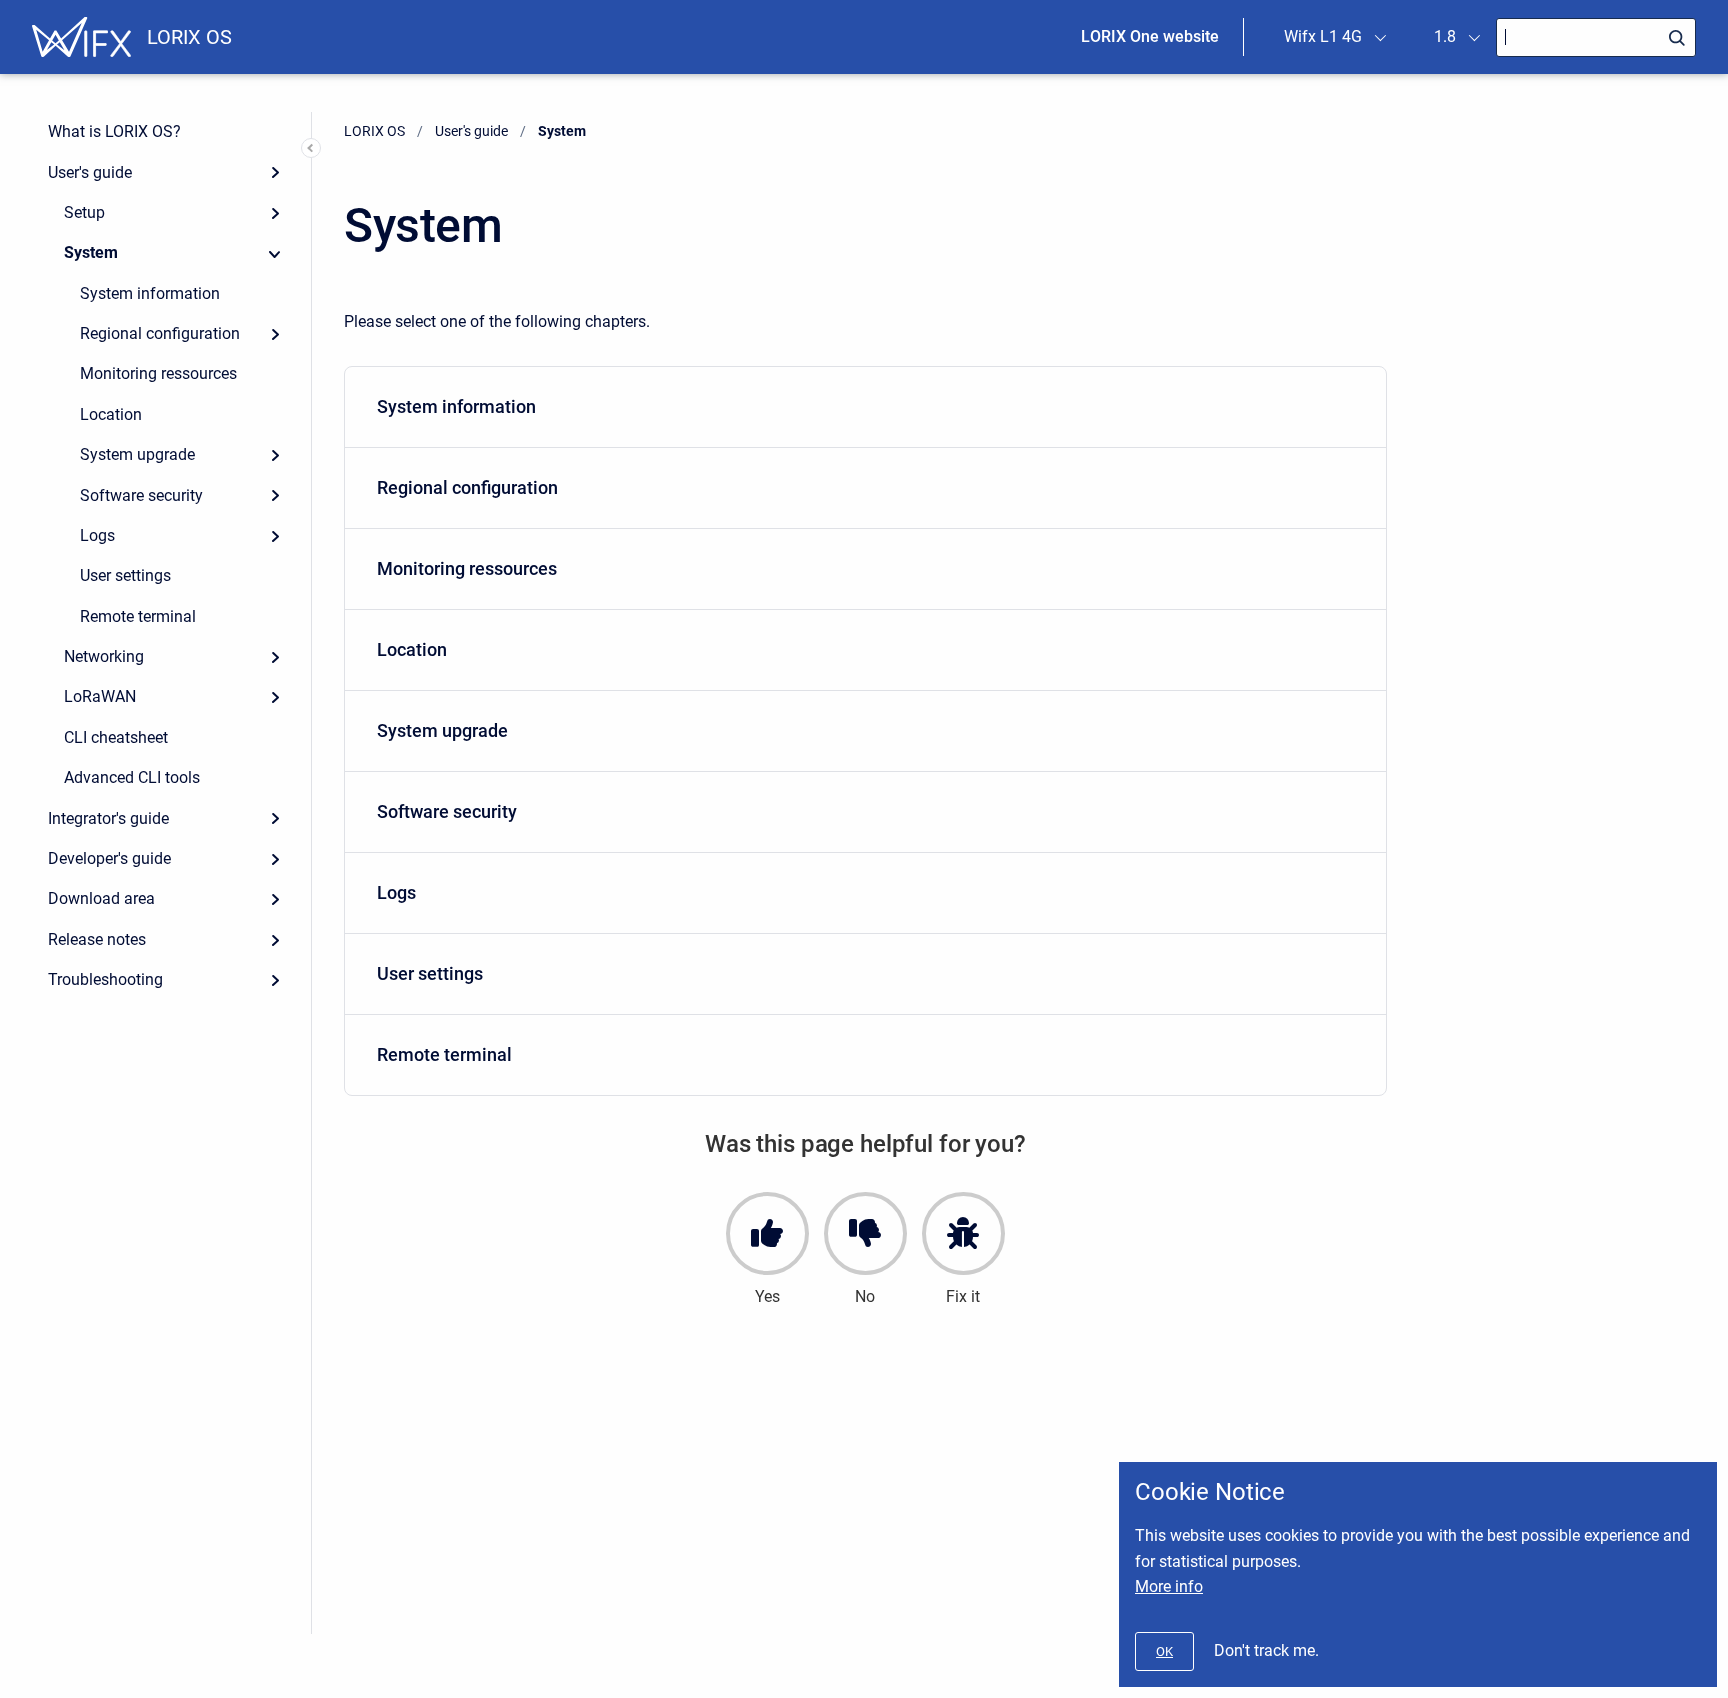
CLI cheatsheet (116, 737)
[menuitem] (865, 407)
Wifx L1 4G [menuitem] (1323, 36)
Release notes (97, 939)
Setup (84, 212)
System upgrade (137, 454)
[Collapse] (275, 253)
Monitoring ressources (158, 373)
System (91, 252)
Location (111, 414)
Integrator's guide (108, 818)
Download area (101, 898)
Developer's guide (109, 858)
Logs (97, 535)
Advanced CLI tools (132, 777)
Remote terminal (138, 616)
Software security (141, 495)
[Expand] (275, 172)
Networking (104, 656)
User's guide (90, 172)
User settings (125, 575)
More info (1169, 1586)
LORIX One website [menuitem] (1150, 36)
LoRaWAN (100, 696)
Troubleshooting (105, 979)
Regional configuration (160, 333)
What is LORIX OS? (114, 131)
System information (150, 293)
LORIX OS (189, 37)
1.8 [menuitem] (1445, 36)
